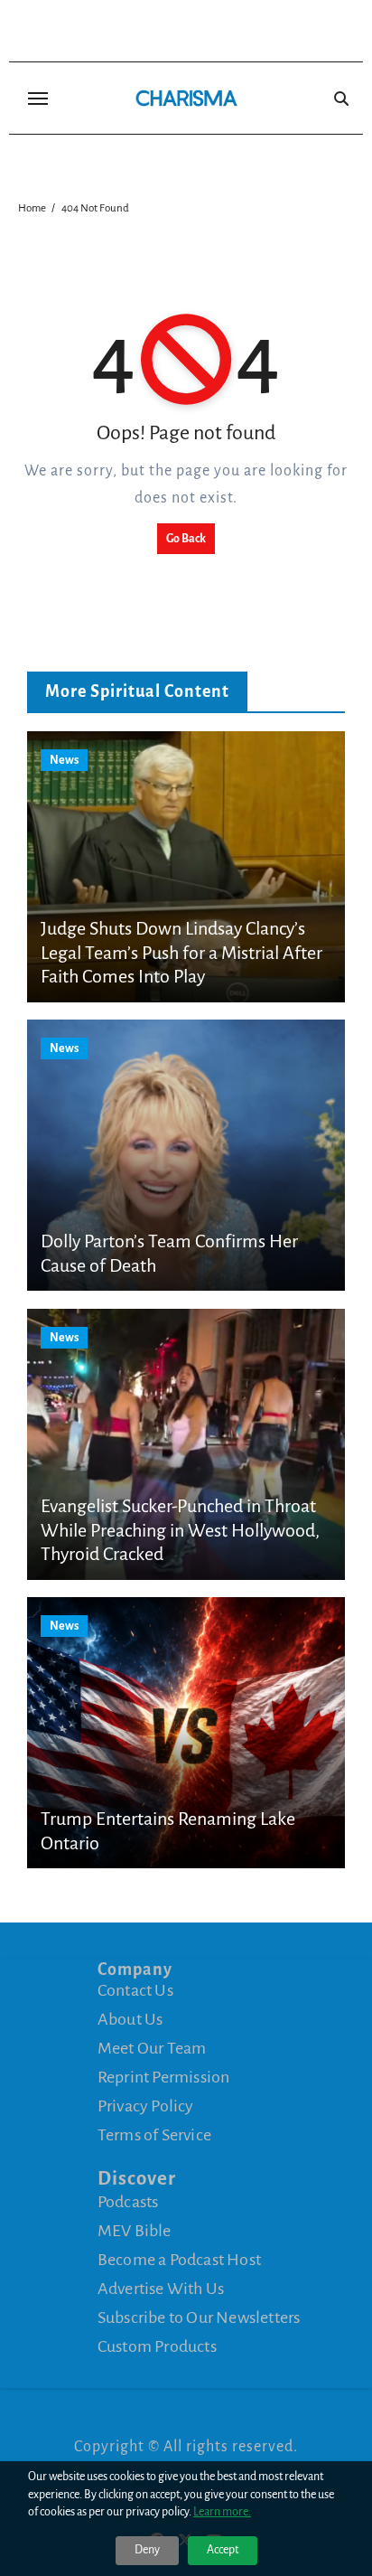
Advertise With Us (161, 2289)
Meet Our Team (152, 2048)
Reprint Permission (164, 2077)
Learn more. (222, 2512)
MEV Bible (135, 2231)
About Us (130, 2019)
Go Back (186, 539)
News (64, 760)
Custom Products (157, 2346)
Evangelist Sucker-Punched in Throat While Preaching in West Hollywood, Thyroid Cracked (180, 1530)
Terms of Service (154, 2135)
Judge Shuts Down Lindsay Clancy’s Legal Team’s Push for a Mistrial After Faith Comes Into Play (181, 952)
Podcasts (128, 2202)
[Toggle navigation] (38, 99)
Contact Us (135, 1990)
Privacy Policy (146, 2106)
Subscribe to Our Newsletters (199, 2317)
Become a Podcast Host (179, 2260)
